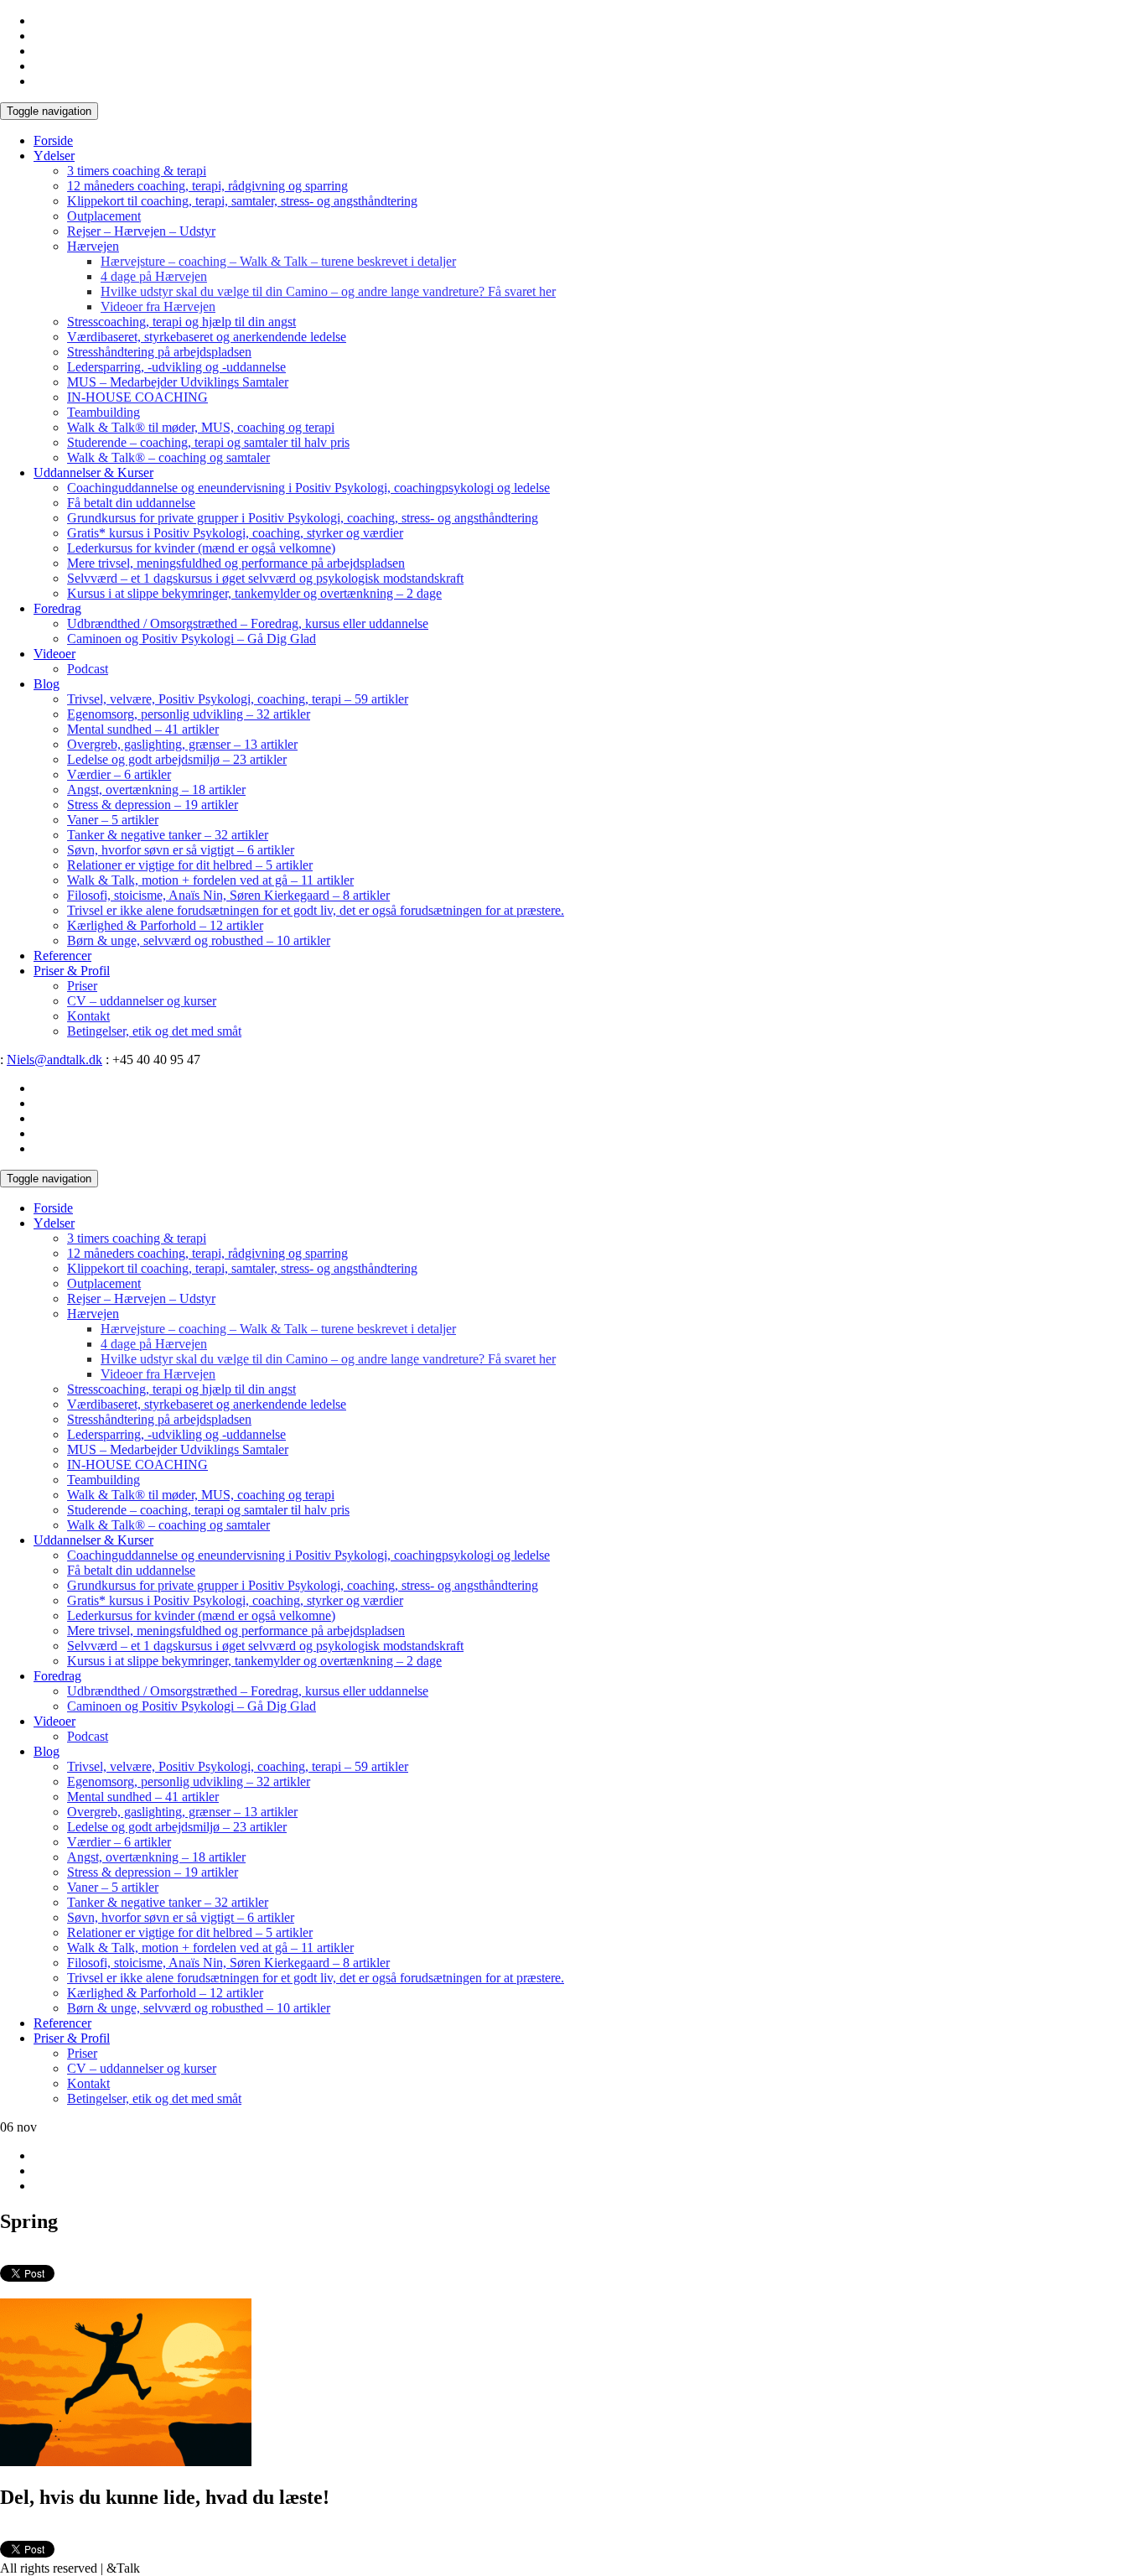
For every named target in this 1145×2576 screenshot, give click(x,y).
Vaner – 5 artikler (113, 820)
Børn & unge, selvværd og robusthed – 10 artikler (199, 940)
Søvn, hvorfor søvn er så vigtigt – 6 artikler (181, 850)
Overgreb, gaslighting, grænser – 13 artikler (182, 744)
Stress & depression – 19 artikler (153, 805)
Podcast (88, 669)
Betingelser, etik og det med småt (154, 1031)
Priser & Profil (72, 971)
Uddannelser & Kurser (93, 473)
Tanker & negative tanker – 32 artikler (168, 835)
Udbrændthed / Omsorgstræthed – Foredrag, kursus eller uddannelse (248, 623)
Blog (47, 684)
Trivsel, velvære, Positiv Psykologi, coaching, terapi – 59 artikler (238, 699)
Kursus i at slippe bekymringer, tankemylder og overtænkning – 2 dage (254, 593)
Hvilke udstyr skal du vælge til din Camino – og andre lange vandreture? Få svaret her (328, 291)
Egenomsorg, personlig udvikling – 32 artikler (189, 714)
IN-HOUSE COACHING (137, 397)
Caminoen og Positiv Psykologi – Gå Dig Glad (192, 639)
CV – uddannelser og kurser (142, 1001)
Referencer (62, 956)
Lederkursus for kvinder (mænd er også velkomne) (201, 548)
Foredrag (57, 608)
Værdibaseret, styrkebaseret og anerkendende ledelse (207, 337)
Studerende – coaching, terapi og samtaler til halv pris (208, 442)
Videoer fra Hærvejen (158, 306)
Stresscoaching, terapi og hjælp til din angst (181, 322)
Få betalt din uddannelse (131, 503)
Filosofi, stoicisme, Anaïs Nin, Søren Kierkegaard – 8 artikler (228, 895)
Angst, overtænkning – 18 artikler (156, 789)
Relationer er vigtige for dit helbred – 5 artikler (190, 865)
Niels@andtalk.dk (54, 1059)
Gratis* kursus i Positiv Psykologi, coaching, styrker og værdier (235, 533)
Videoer (54, 654)
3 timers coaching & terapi (137, 171)
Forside (53, 140)
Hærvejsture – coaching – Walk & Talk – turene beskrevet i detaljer (278, 261)
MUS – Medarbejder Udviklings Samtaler (178, 382)
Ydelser (54, 156)
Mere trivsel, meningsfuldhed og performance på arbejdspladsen (236, 563)
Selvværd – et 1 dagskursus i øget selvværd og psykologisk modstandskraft (265, 578)
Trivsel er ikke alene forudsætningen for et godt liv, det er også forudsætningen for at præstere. (316, 910)
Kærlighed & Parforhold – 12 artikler (165, 925)
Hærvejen (93, 246)
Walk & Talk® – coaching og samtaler (168, 457)
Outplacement (104, 216)
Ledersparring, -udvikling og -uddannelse (176, 367)
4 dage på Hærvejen (154, 276)
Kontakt (88, 1016)
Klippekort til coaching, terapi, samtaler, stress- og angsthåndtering (242, 201)
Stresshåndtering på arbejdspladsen (159, 352)
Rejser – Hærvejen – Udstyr (141, 231)
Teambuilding (104, 412)
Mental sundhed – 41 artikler (143, 729)
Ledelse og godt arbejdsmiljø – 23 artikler (177, 759)
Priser (82, 986)
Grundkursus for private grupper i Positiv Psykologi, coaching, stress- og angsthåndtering (303, 518)
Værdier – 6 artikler (119, 774)
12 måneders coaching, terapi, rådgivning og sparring (207, 186)
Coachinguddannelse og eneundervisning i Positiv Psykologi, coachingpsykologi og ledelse (308, 488)
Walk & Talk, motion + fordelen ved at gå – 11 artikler (210, 880)
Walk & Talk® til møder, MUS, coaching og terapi (201, 427)
